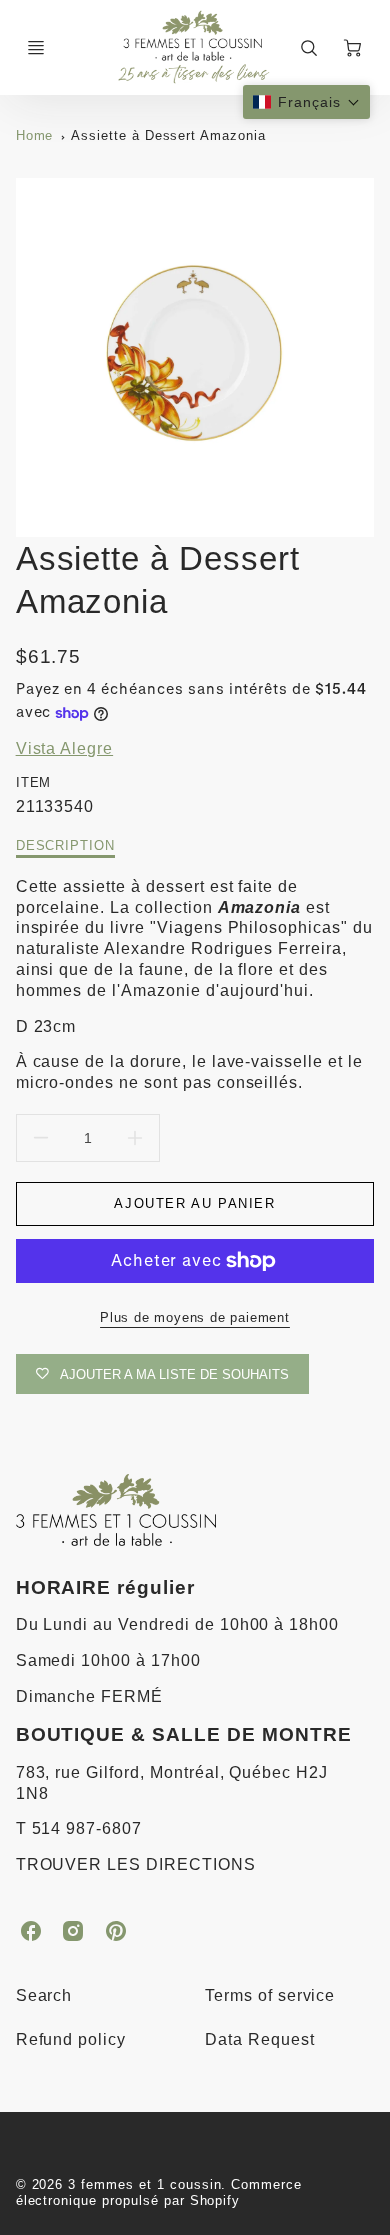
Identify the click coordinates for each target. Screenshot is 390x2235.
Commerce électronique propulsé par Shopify (159, 2193)
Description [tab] (66, 845)
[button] (306, 102)
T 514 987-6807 (79, 1828)
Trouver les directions (136, 1864)
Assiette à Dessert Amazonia (168, 135)
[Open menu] (36, 48)
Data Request (260, 2039)
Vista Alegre (65, 748)
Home (35, 135)
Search (44, 1995)
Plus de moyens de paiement (195, 1317)
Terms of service (270, 1995)
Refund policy (71, 2039)
